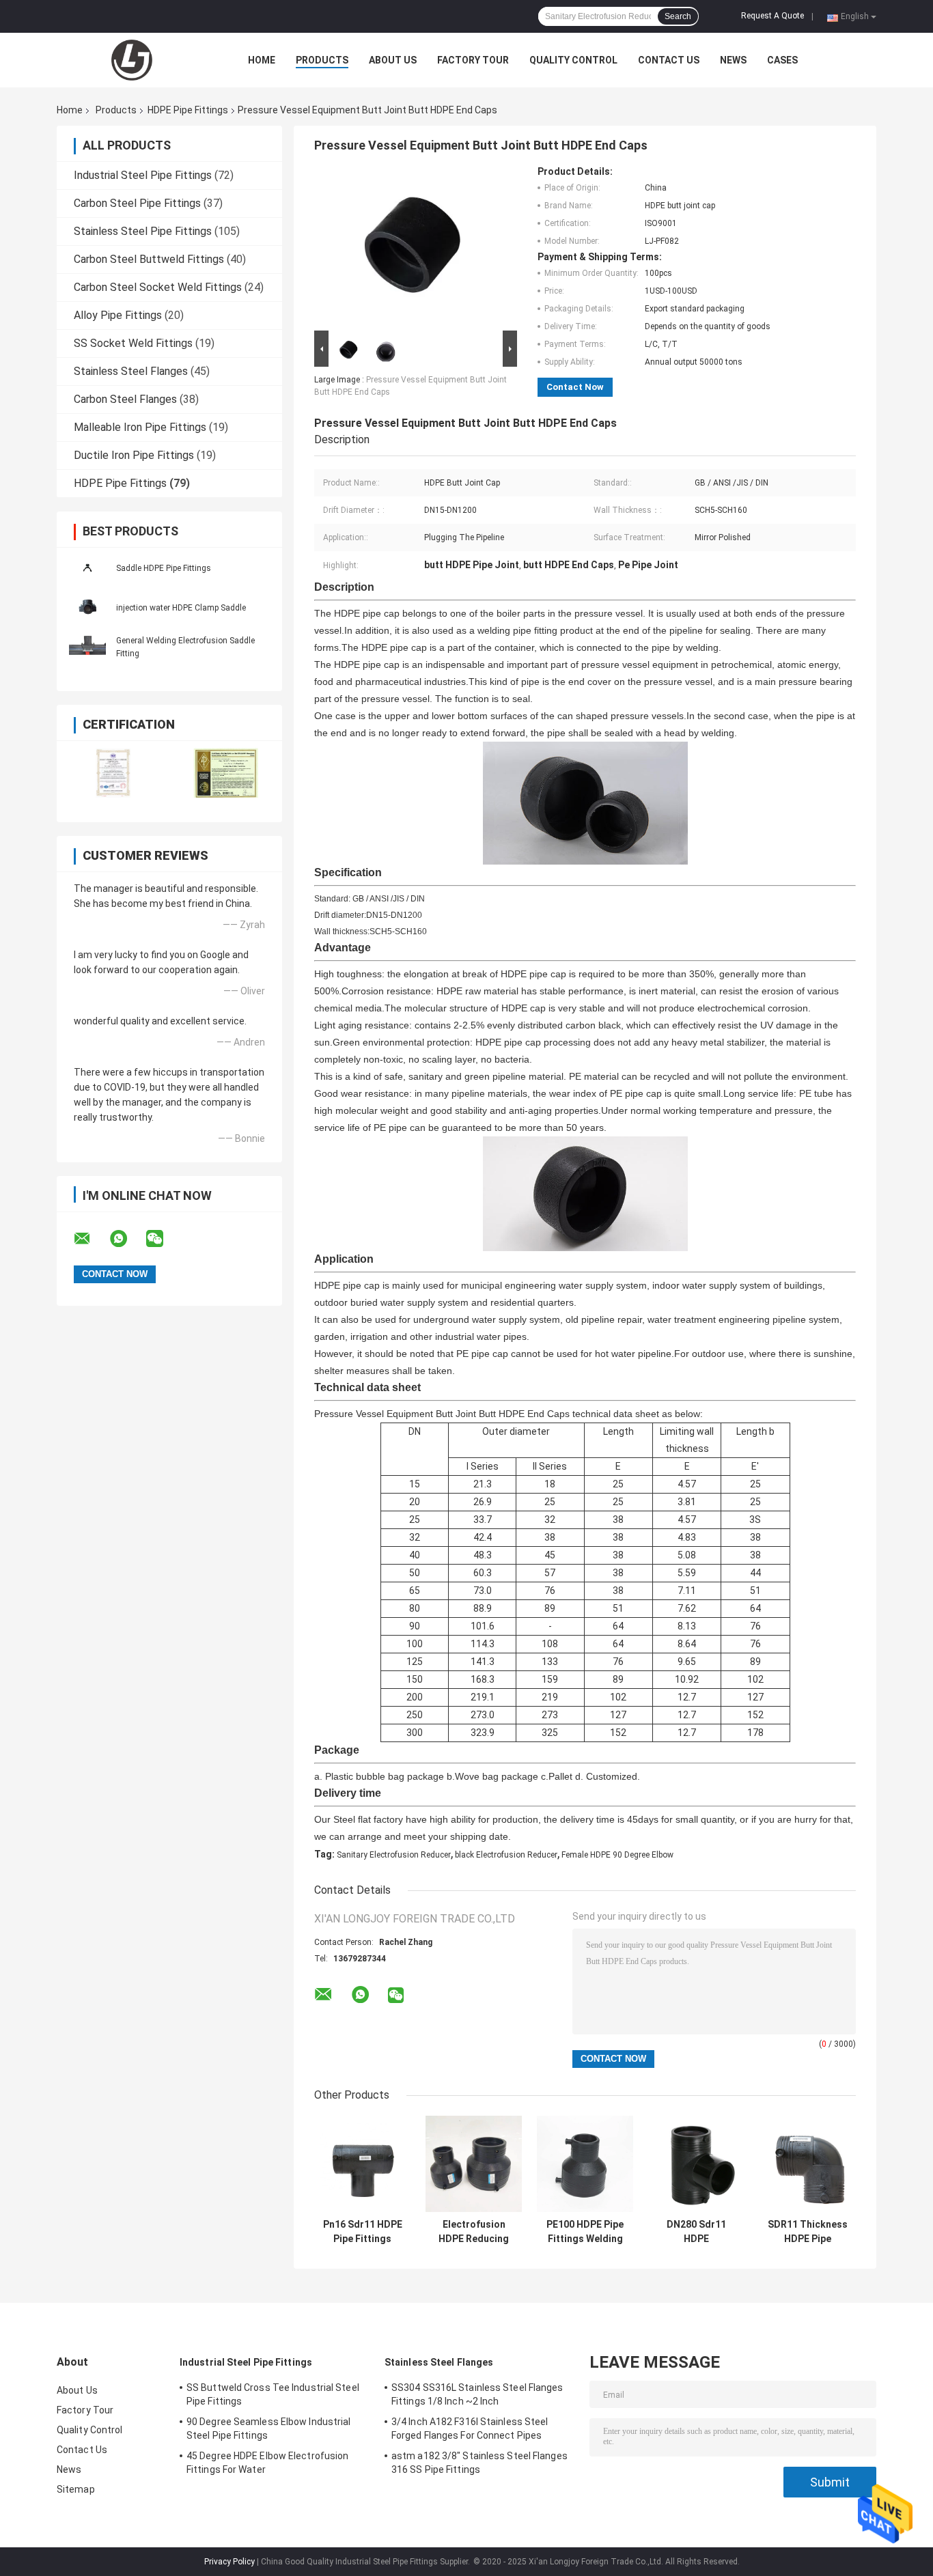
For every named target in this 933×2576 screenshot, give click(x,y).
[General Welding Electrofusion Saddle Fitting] (87, 647)
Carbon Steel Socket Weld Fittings (158, 287)
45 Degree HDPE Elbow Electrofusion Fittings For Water (267, 2463)
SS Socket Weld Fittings (133, 343)
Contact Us (669, 60)
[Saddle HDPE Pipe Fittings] (87, 568)
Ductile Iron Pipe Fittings (134, 455)
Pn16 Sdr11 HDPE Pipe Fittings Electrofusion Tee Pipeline (363, 2232)
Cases (782, 60)
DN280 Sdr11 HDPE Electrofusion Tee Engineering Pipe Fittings (697, 2232)
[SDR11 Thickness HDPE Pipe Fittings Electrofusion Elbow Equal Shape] (808, 2164)
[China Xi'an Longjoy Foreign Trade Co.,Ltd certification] (113, 773)
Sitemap (76, 2489)
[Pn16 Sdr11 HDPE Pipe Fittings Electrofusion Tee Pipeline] (362, 2164)
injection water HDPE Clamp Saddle (181, 608)
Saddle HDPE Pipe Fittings (164, 568)
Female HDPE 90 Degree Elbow (617, 1855)
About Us (393, 60)
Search (678, 16)
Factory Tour (473, 60)
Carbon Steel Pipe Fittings (137, 203)
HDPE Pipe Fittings (188, 110)
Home (262, 60)
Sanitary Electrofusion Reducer (394, 1855)
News (733, 60)
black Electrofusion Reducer (506, 1855)
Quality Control (573, 60)
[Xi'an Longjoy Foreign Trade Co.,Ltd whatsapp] (127, 1239)
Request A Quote (772, 16)
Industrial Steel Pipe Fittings (143, 175)
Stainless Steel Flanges (131, 371)
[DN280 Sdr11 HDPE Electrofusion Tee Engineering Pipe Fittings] (696, 2164)
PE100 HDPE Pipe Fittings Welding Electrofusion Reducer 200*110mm (585, 2232)
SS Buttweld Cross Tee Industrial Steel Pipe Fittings (273, 2394)
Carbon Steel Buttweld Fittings (149, 259)
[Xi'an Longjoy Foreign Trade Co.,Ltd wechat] (163, 1239)
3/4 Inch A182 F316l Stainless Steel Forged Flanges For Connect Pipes (470, 2428)
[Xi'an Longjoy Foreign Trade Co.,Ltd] (132, 60)
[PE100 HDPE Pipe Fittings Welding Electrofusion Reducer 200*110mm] (585, 2164)
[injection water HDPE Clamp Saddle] (87, 607)
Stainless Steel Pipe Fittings (143, 231)
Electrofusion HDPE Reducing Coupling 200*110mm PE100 (474, 2232)
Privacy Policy (229, 2562)
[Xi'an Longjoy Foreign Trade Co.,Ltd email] (91, 1239)
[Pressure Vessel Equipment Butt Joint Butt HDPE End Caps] (410, 247)
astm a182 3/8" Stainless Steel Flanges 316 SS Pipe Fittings (479, 2463)
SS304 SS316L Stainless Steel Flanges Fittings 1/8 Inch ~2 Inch (477, 2394)
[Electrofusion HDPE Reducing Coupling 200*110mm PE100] (474, 2164)
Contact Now (575, 387)
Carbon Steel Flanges (125, 399)
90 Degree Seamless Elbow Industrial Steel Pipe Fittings (269, 2428)
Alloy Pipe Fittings (118, 315)
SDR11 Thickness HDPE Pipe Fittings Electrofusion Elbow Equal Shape (808, 2232)
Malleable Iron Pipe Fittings (140, 427)
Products (322, 60)
